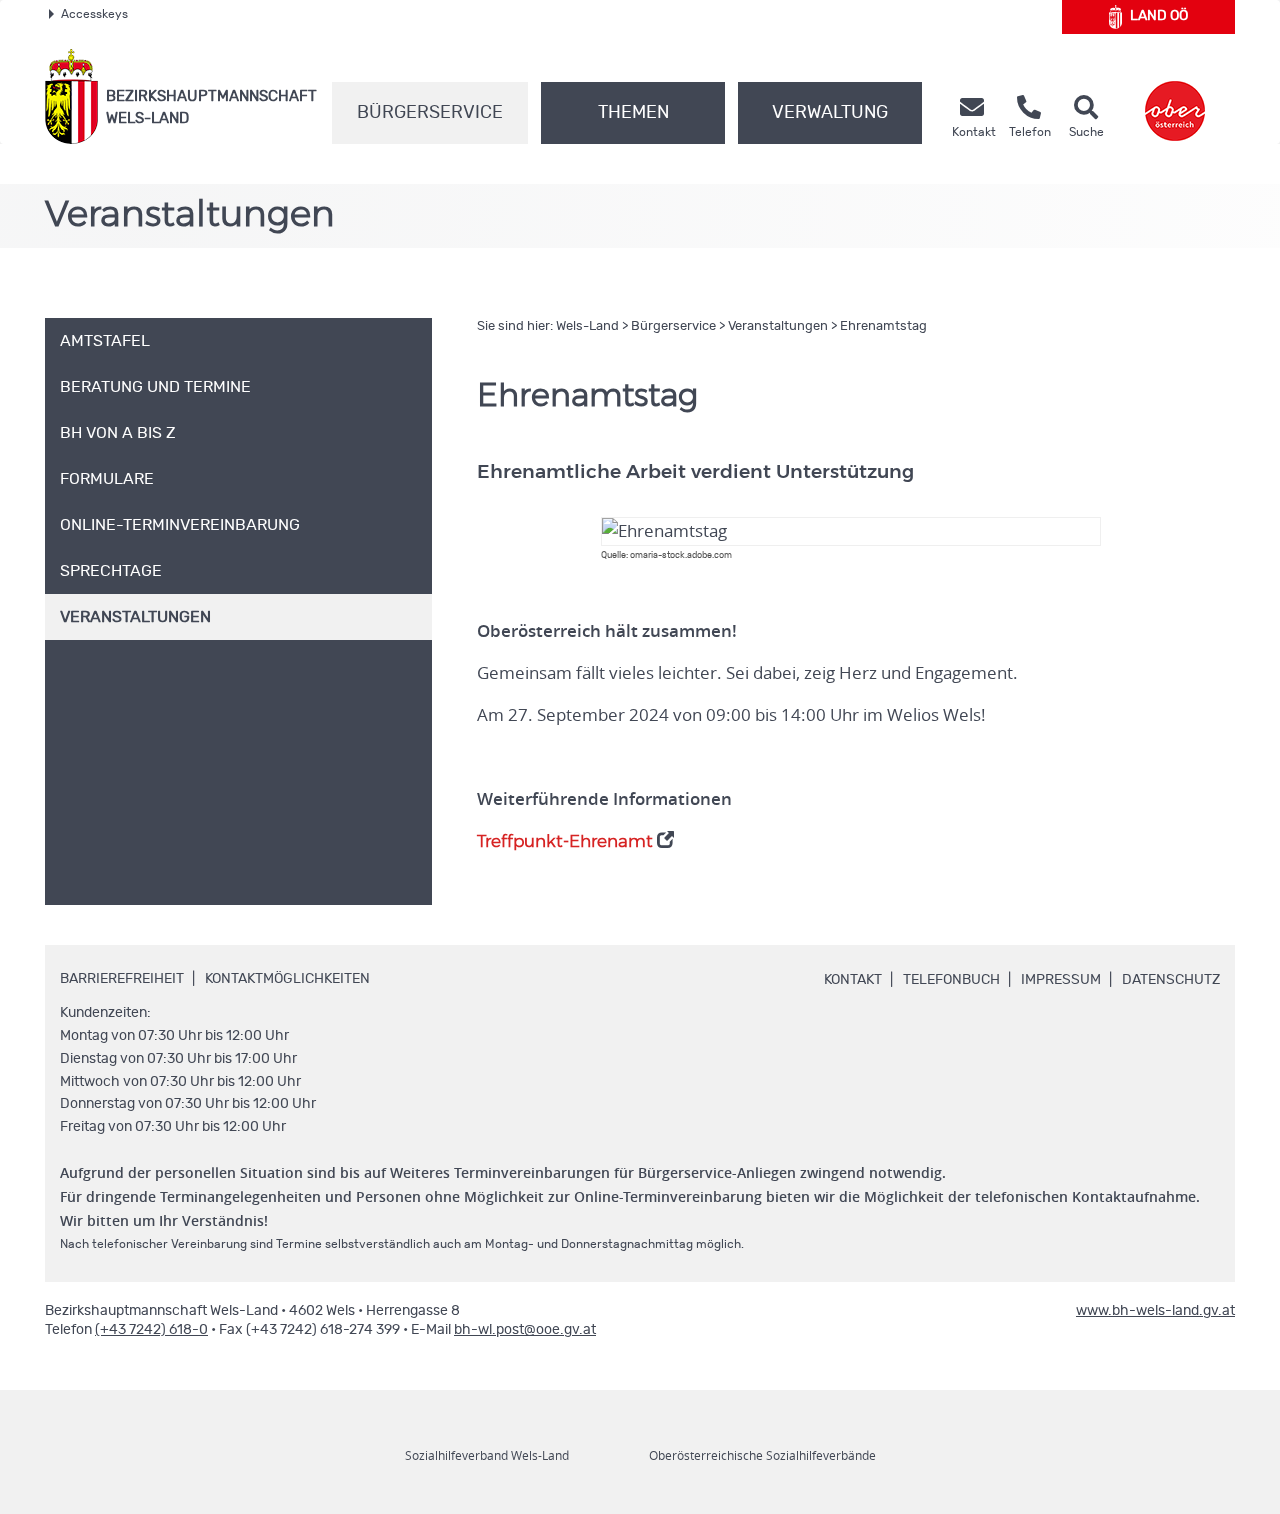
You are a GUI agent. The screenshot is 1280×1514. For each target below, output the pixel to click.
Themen (633, 113)
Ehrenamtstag (883, 326)
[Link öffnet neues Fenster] (1175, 96)
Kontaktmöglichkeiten (287, 979)
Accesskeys (94, 14)
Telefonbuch (951, 980)
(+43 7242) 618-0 (151, 1330)
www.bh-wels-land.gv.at (1155, 1311)
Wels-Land (587, 326)
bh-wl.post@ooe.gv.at (525, 1330)
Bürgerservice (430, 113)
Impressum (1061, 980)
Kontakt (853, 980)
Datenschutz (1171, 980)
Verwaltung (830, 113)
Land (1159, 16)
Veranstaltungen (778, 326)
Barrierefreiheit (122, 979)
